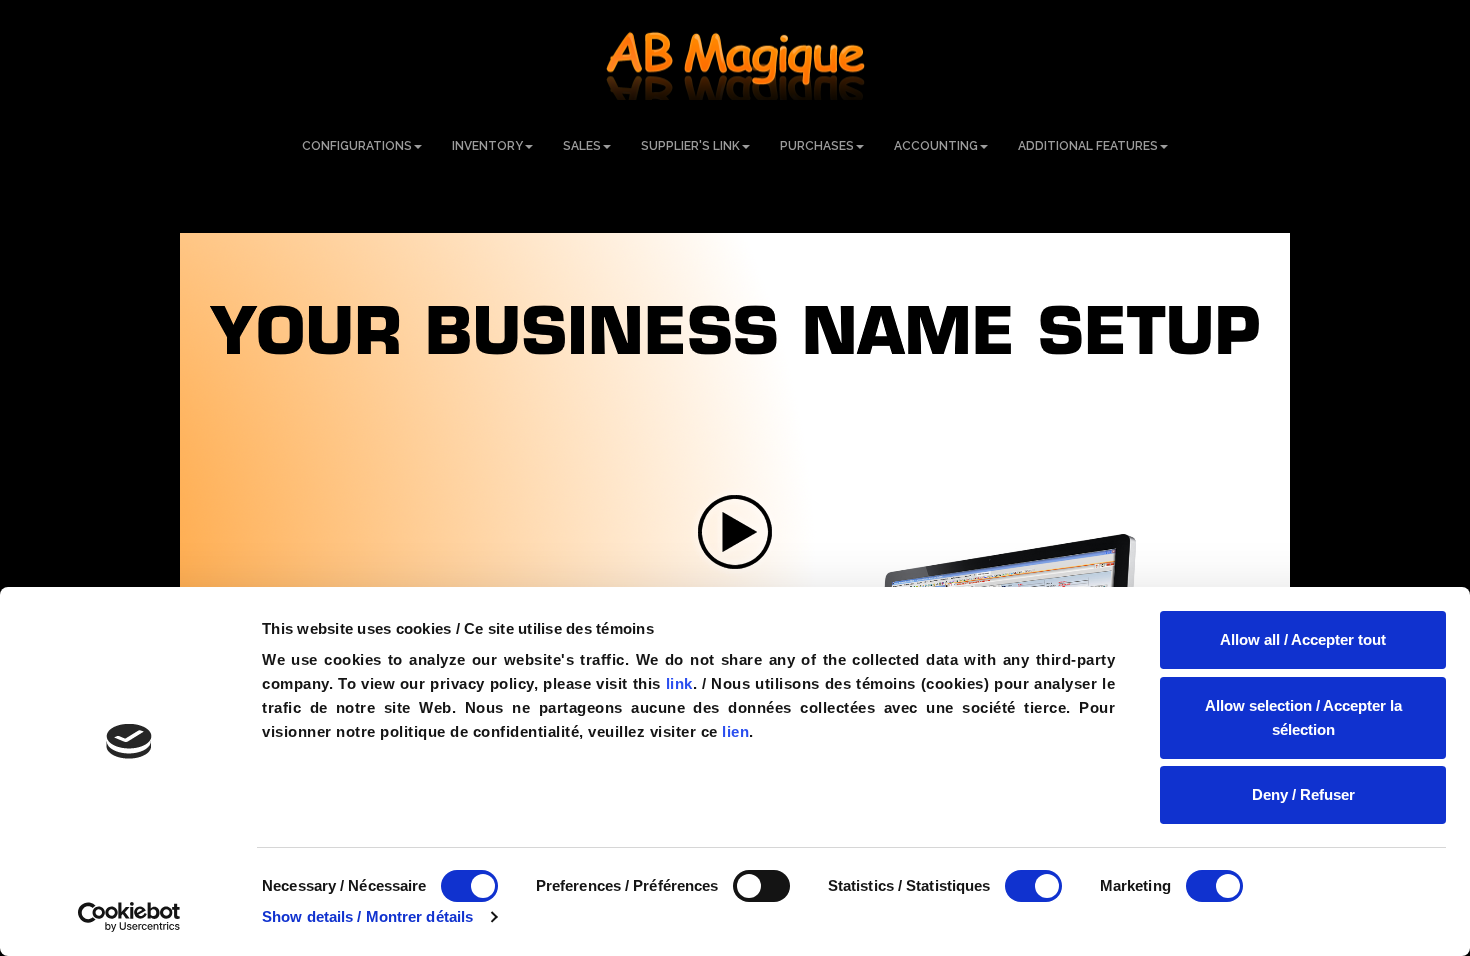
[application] (735, 532)
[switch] (761, 886)
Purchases (817, 146)
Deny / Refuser (1303, 794)
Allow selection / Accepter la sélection (1303, 717)
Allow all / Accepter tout (1303, 639)
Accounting (936, 146)
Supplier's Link (690, 146)
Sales (582, 146)
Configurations (357, 146)
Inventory (487, 146)
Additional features (1088, 146)
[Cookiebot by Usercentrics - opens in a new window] (129, 917)
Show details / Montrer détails (367, 916)
